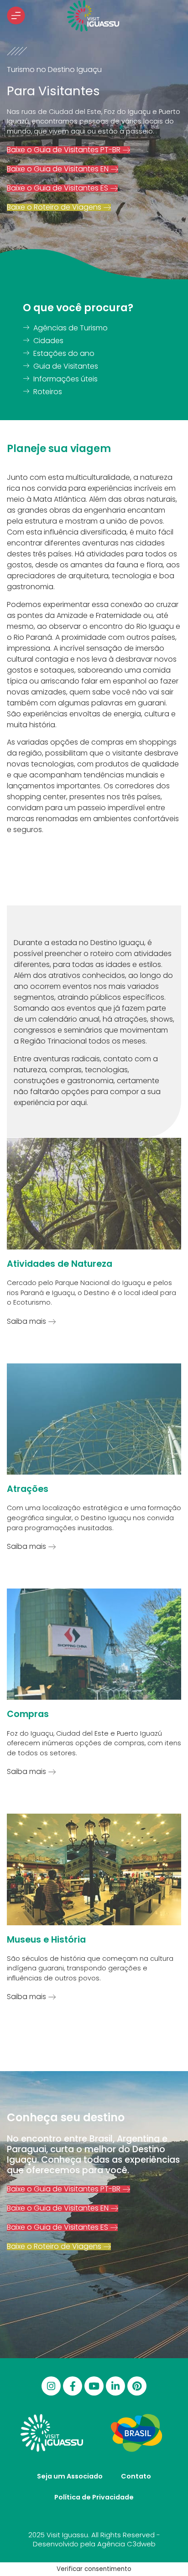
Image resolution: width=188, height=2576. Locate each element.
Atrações (28, 1489)
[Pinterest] (137, 2386)
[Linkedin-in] (115, 2386)
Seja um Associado (70, 2476)
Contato (136, 2476)
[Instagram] (51, 2386)
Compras (28, 1714)
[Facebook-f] (73, 2386)
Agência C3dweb (126, 2544)
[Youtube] (94, 2386)
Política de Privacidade (94, 2497)
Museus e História (46, 1940)
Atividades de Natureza (60, 1264)
